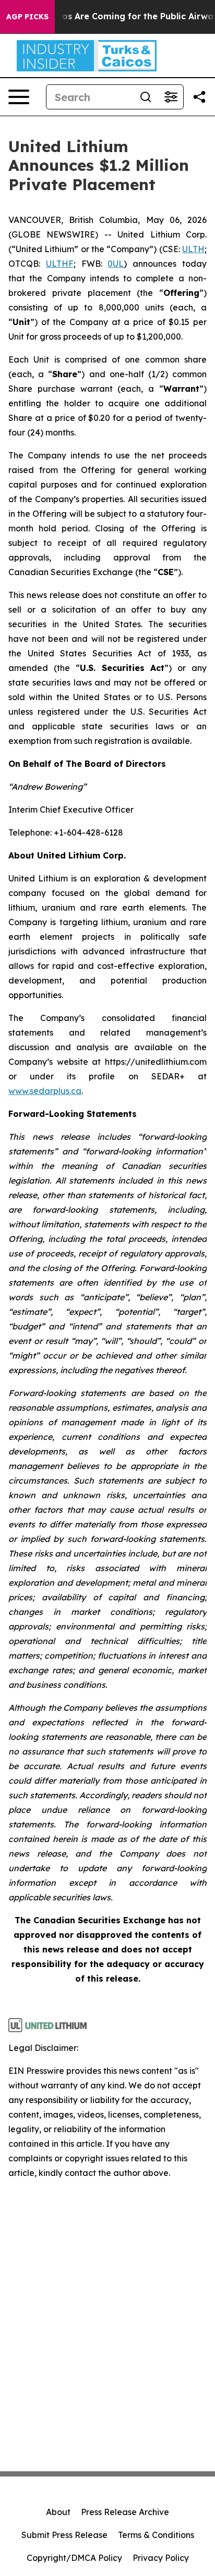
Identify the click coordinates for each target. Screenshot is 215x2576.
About (58, 2512)
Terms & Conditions (156, 2535)
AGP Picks (27, 17)
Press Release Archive (125, 2512)
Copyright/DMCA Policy (74, 2558)
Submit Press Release (64, 2535)
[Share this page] (199, 97)
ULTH (193, 249)
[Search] (146, 97)
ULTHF (60, 264)
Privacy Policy (161, 2558)
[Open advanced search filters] (171, 97)
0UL (116, 264)
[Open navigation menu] (19, 97)
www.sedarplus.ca (45, 1091)
